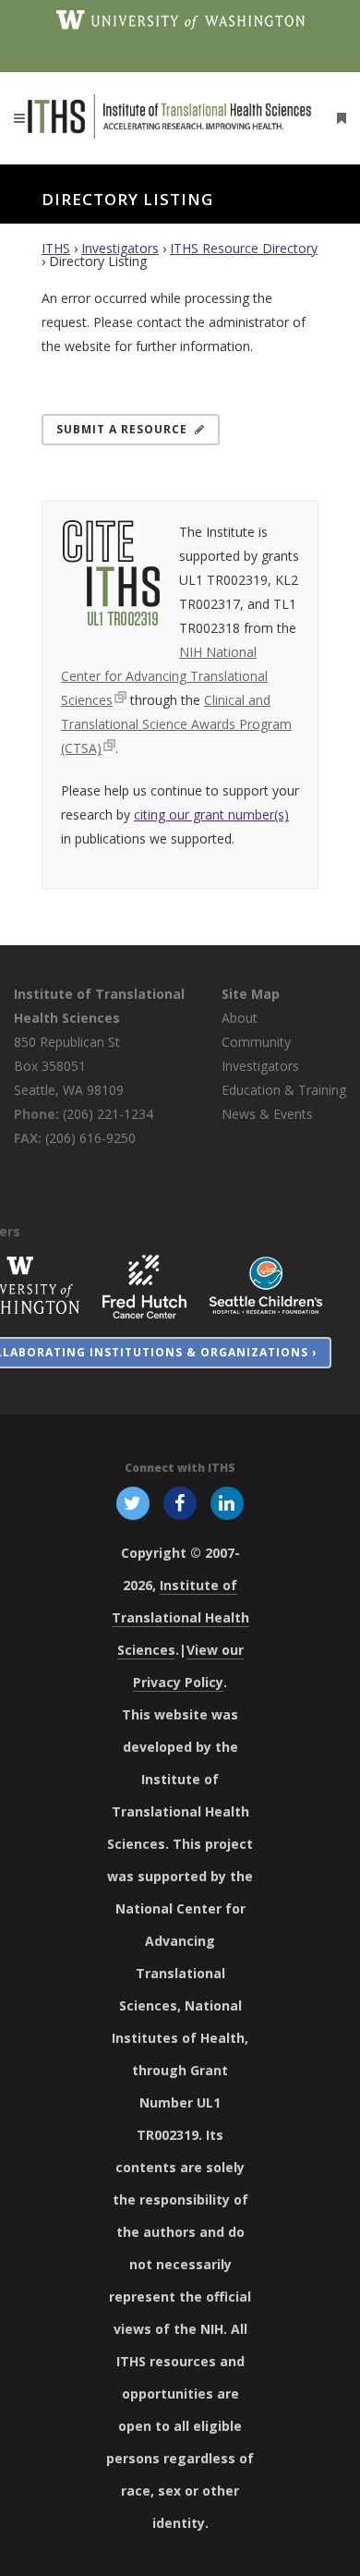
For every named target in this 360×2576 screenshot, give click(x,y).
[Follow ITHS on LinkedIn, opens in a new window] (228, 1502)
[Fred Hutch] (144, 1285)
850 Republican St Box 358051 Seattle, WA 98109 (69, 1066)
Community (256, 1042)
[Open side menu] (338, 118)
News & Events (267, 1114)
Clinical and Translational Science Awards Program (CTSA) (176, 724)
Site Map (251, 994)
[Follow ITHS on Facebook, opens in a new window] (180, 1502)
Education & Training (284, 1090)
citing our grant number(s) (211, 814)
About (240, 1018)
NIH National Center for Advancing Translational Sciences (164, 676)
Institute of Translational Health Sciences (180, 1617)
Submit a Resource (122, 429)
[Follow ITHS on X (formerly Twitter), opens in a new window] (132, 1502)
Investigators (120, 248)
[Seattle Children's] (266, 1285)
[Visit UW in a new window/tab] (180, 18)
